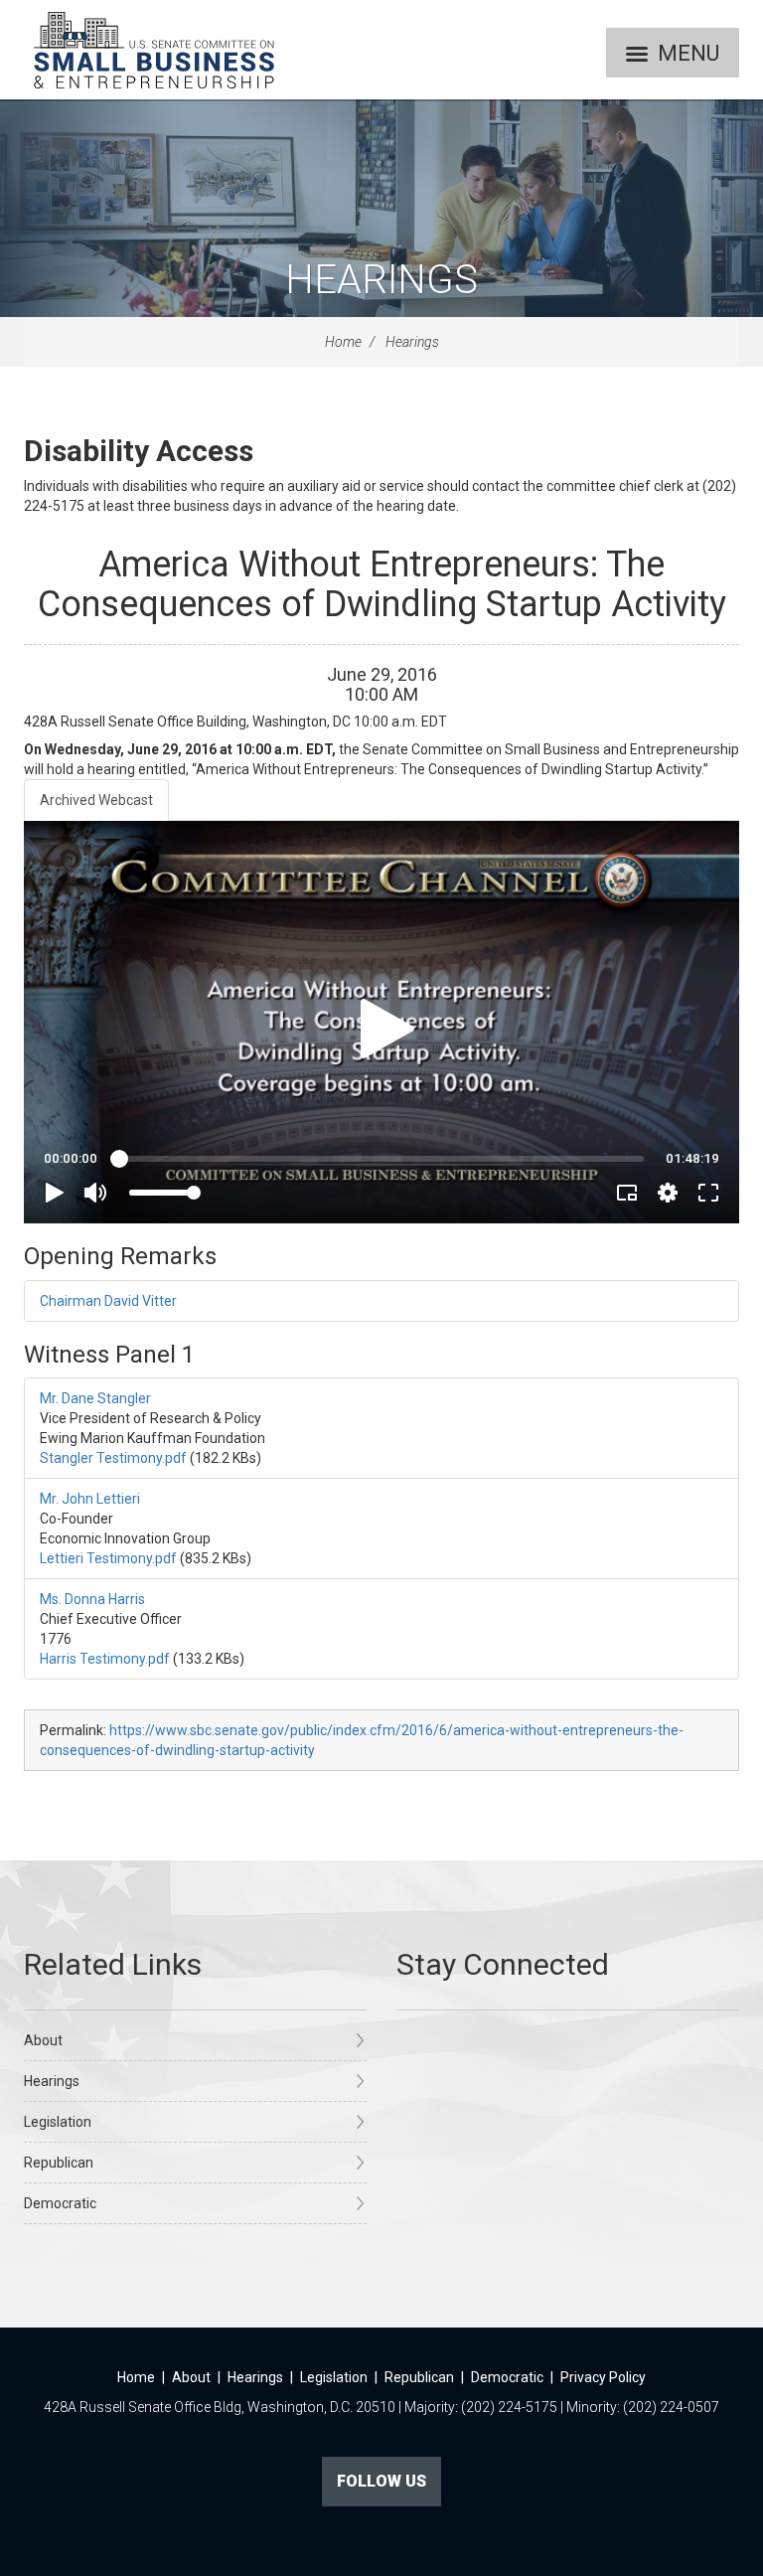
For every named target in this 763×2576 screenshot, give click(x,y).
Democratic (60, 2203)
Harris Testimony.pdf (105, 1659)
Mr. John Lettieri (90, 1499)
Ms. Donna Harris (92, 1599)
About (43, 2040)
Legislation (58, 2122)
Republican (59, 2163)
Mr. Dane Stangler (95, 1398)
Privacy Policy (603, 2377)
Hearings (381, 280)
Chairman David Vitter (108, 1301)
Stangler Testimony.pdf (113, 1458)
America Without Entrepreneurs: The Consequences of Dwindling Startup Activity (382, 584)
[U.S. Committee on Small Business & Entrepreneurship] (154, 50)
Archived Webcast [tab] (96, 800)
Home (343, 342)
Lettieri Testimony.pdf (108, 1558)
